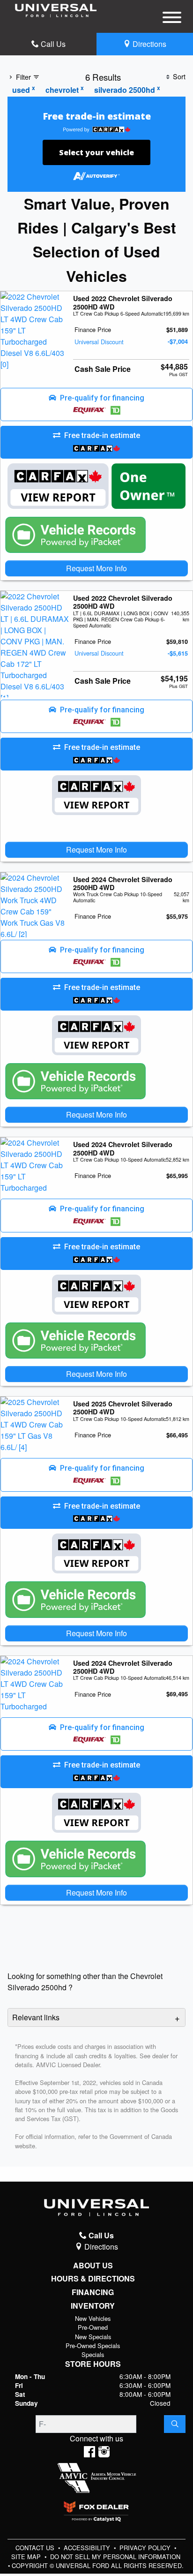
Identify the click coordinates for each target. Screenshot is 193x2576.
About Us (93, 2266)
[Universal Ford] (56, 10)
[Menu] (172, 19)
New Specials (93, 2337)
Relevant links (36, 2017)
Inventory (93, 2306)
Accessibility (88, 2548)
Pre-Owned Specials (93, 2346)
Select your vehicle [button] (96, 152)
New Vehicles (93, 2318)
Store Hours (93, 2364)
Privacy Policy (146, 2548)
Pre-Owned (93, 2327)
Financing (93, 2292)
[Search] (175, 2424)
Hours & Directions (93, 2279)
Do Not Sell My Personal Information (115, 2557)
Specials (93, 2354)
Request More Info (96, 568)
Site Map (27, 2557)
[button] (96, 405)
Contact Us (36, 2548)
